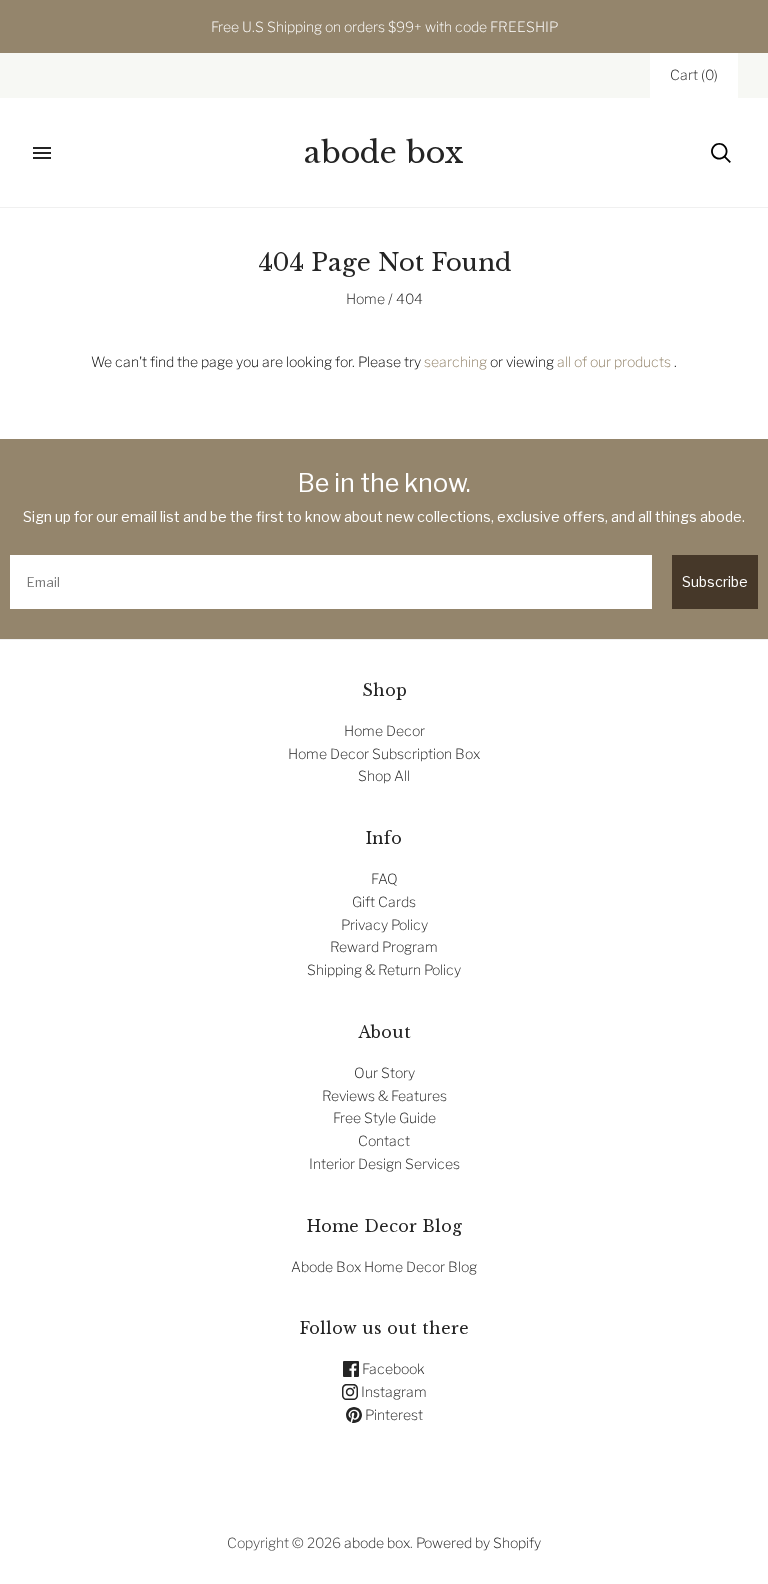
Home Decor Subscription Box (384, 753)
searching (455, 361)
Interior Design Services (384, 1163)
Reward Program (384, 946)
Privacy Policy (384, 924)
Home (365, 298)
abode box (377, 1542)
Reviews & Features (384, 1095)
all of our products (614, 361)
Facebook (392, 1368)
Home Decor (384, 730)
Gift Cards (384, 901)
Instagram (392, 1391)
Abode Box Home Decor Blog (384, 1266)
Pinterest (392, 1414)
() (694, 74)
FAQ (384, 878)
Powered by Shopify (478, 1542)
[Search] (721, 153)
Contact (384, 1140)
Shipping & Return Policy (384, 969)
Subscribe (715, 581)
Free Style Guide (384, 1117)
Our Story (384, 1072)
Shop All (384, 775)
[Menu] (42, 153)
